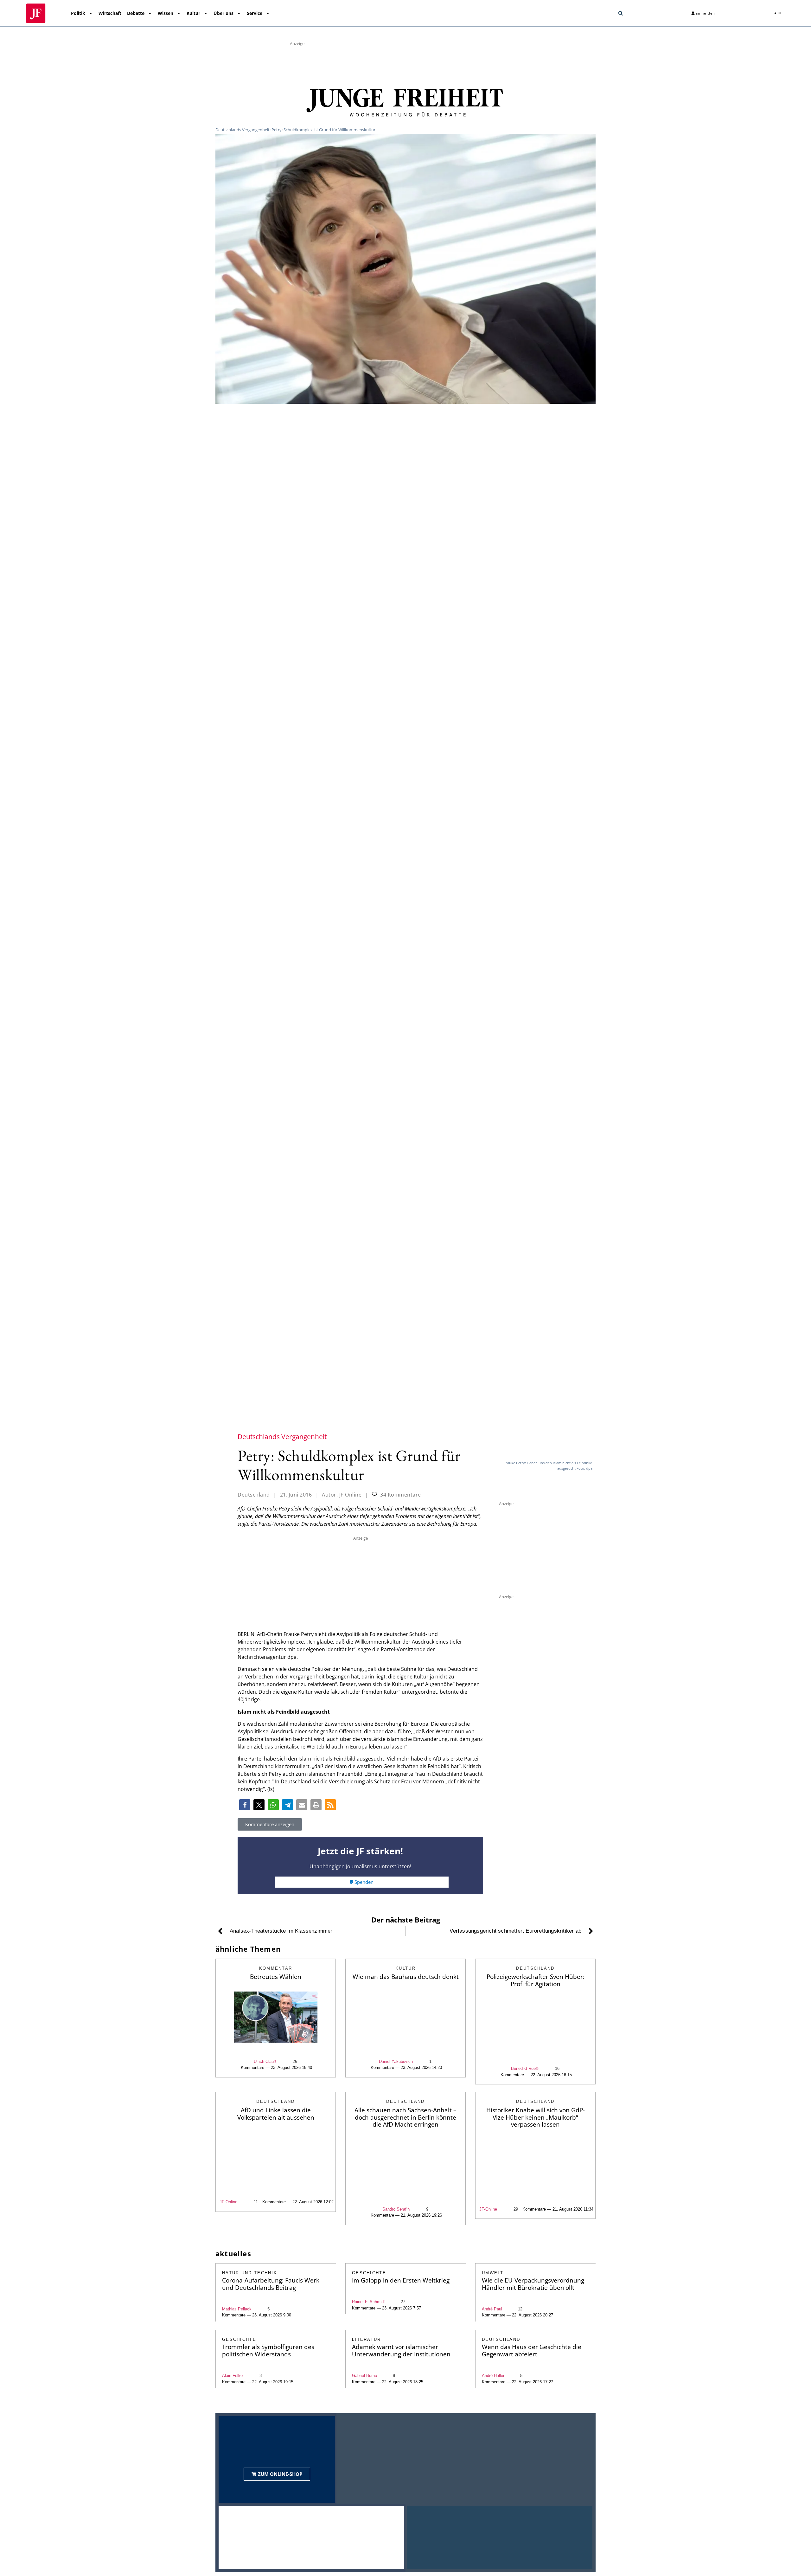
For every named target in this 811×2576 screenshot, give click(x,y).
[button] (621, 13)
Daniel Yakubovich (396, 2061)
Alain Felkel (233, 2376)
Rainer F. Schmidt (368, 2302)
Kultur (193, 13)
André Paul (492, 2309)
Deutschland (254, 1495)
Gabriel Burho (364, 2376)
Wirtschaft (110, 13)
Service (255, 13)
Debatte (136, 13)
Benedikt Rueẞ (525, 2068)
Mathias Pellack (237, 2309)
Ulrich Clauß (265, 2061)
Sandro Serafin (396, 2209)
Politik (78, 13)
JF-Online (228, 2202)
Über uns (224, 13)
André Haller (493, 2376)
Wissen (166, 13)
